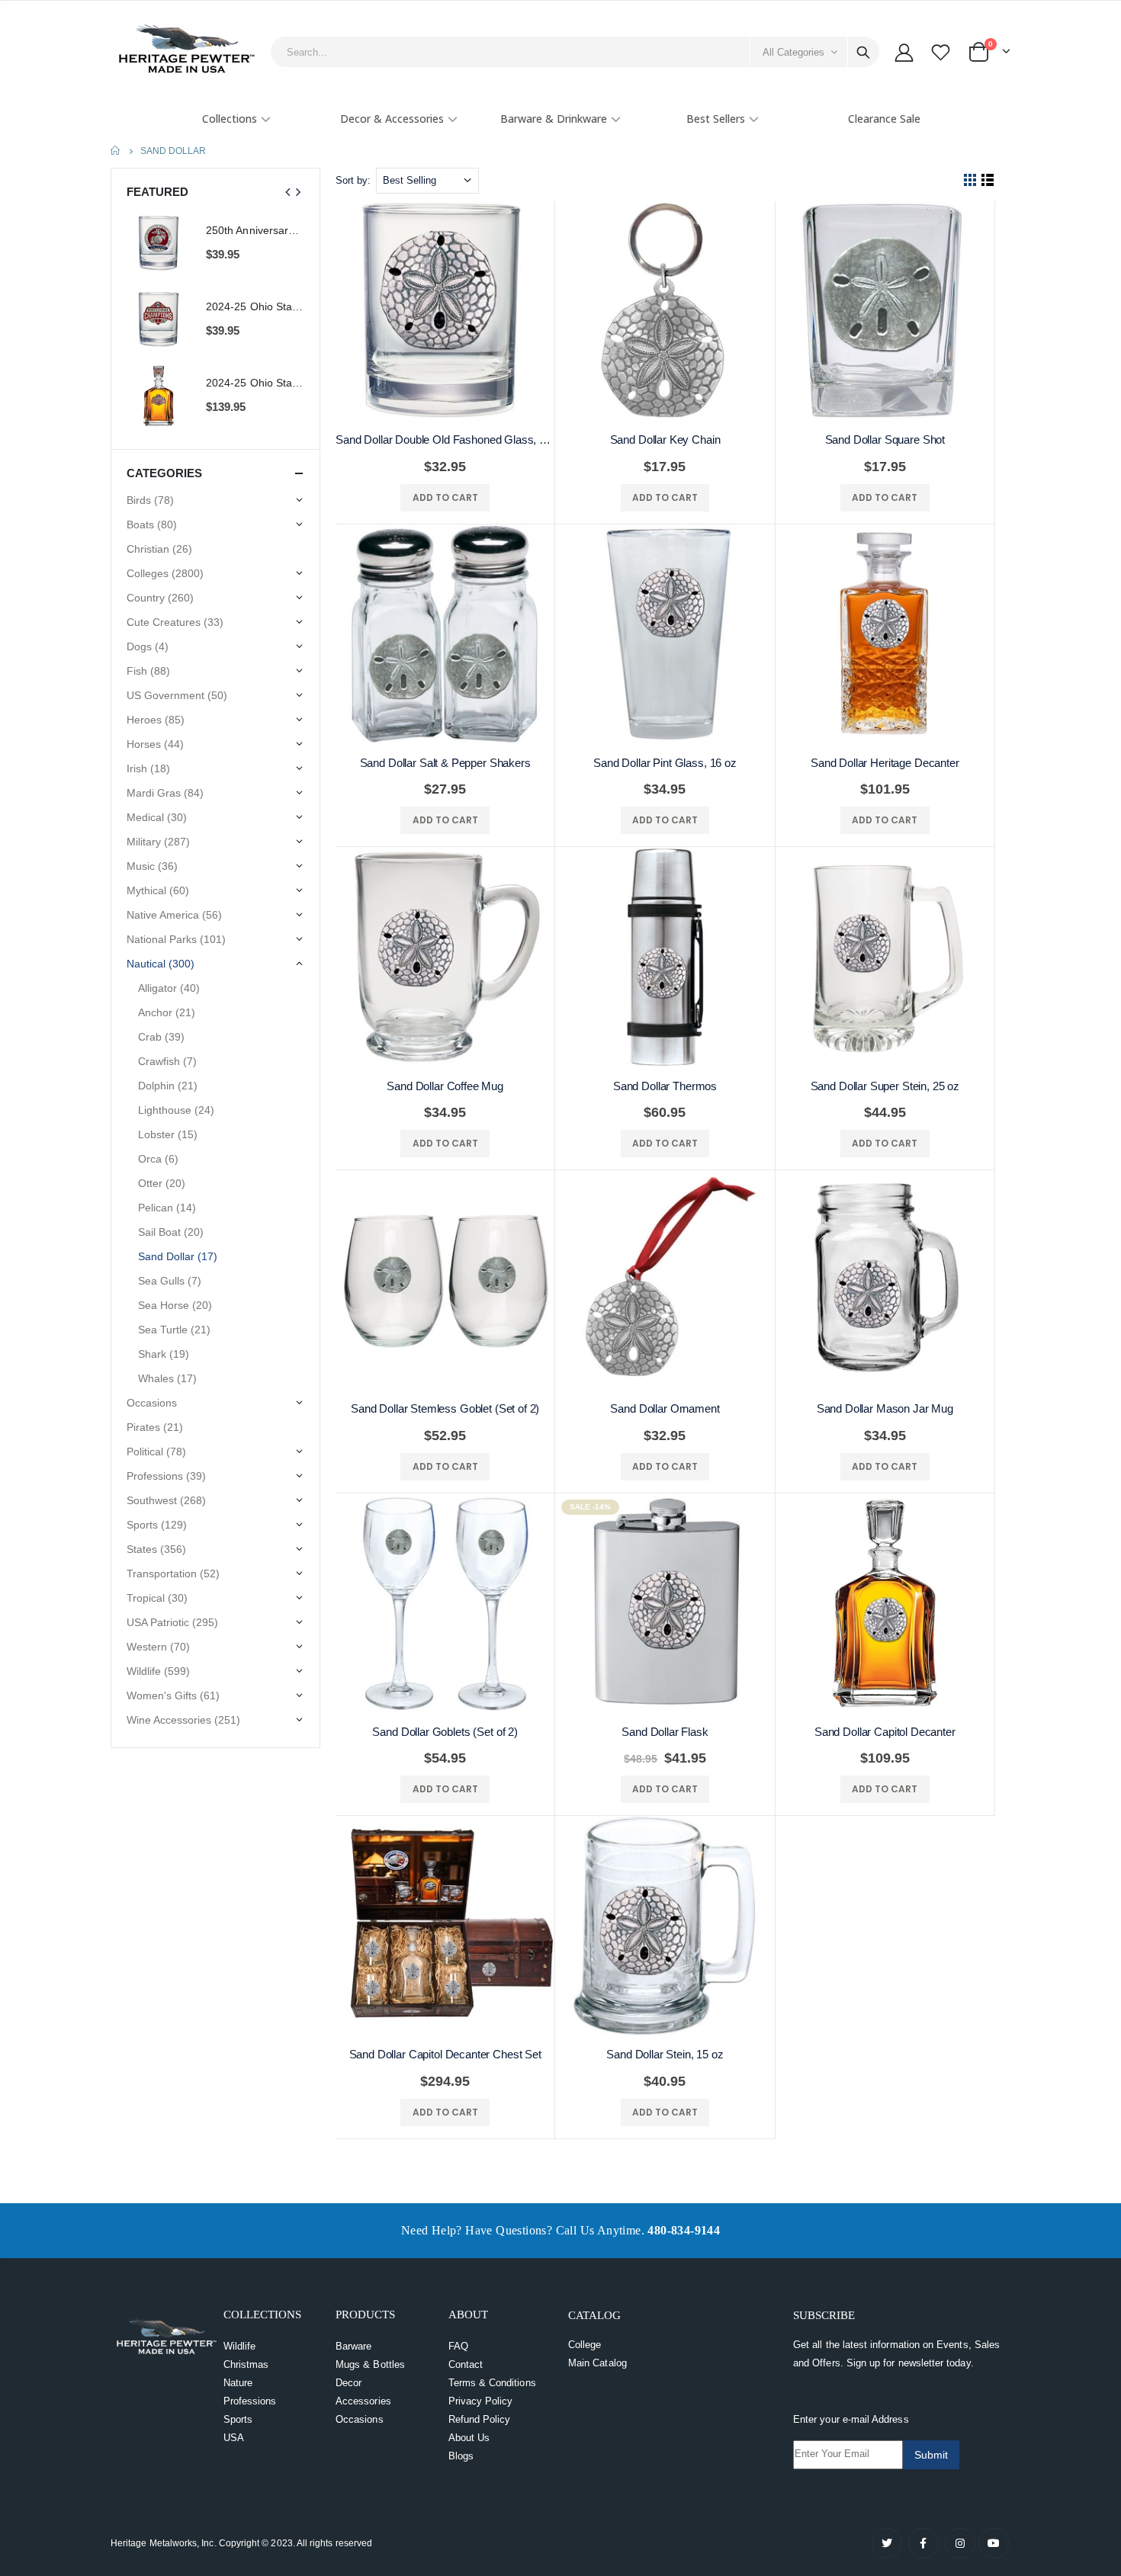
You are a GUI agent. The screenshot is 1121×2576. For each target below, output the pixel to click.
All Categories (793, 52)
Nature (238, 2383)
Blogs (461, 2456)
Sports (238, 2419)
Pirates (155, 1427)
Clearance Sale (884, 119)
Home (116, 151)
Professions (250, 2401)
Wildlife (240, 2346)
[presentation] (288, 192)
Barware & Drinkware (554, 119)
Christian (159, 549)
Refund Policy (480, 2419)
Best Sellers (716, 119)
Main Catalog (597, 2363)
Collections (230, 119)
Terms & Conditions (492, 2383)
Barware (353, 2346)
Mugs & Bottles (370, 2364)
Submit (931, 2455)
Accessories (363, 2401)
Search (863, 52)
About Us (469, 2438)
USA (234, 2438)
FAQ (458, 2346)
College (585, 2345)
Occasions (360, 2419)
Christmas (246, 2364)
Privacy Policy (481, 2401)
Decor (349, 2383)
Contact (466, 2364)
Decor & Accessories (392, 119)
